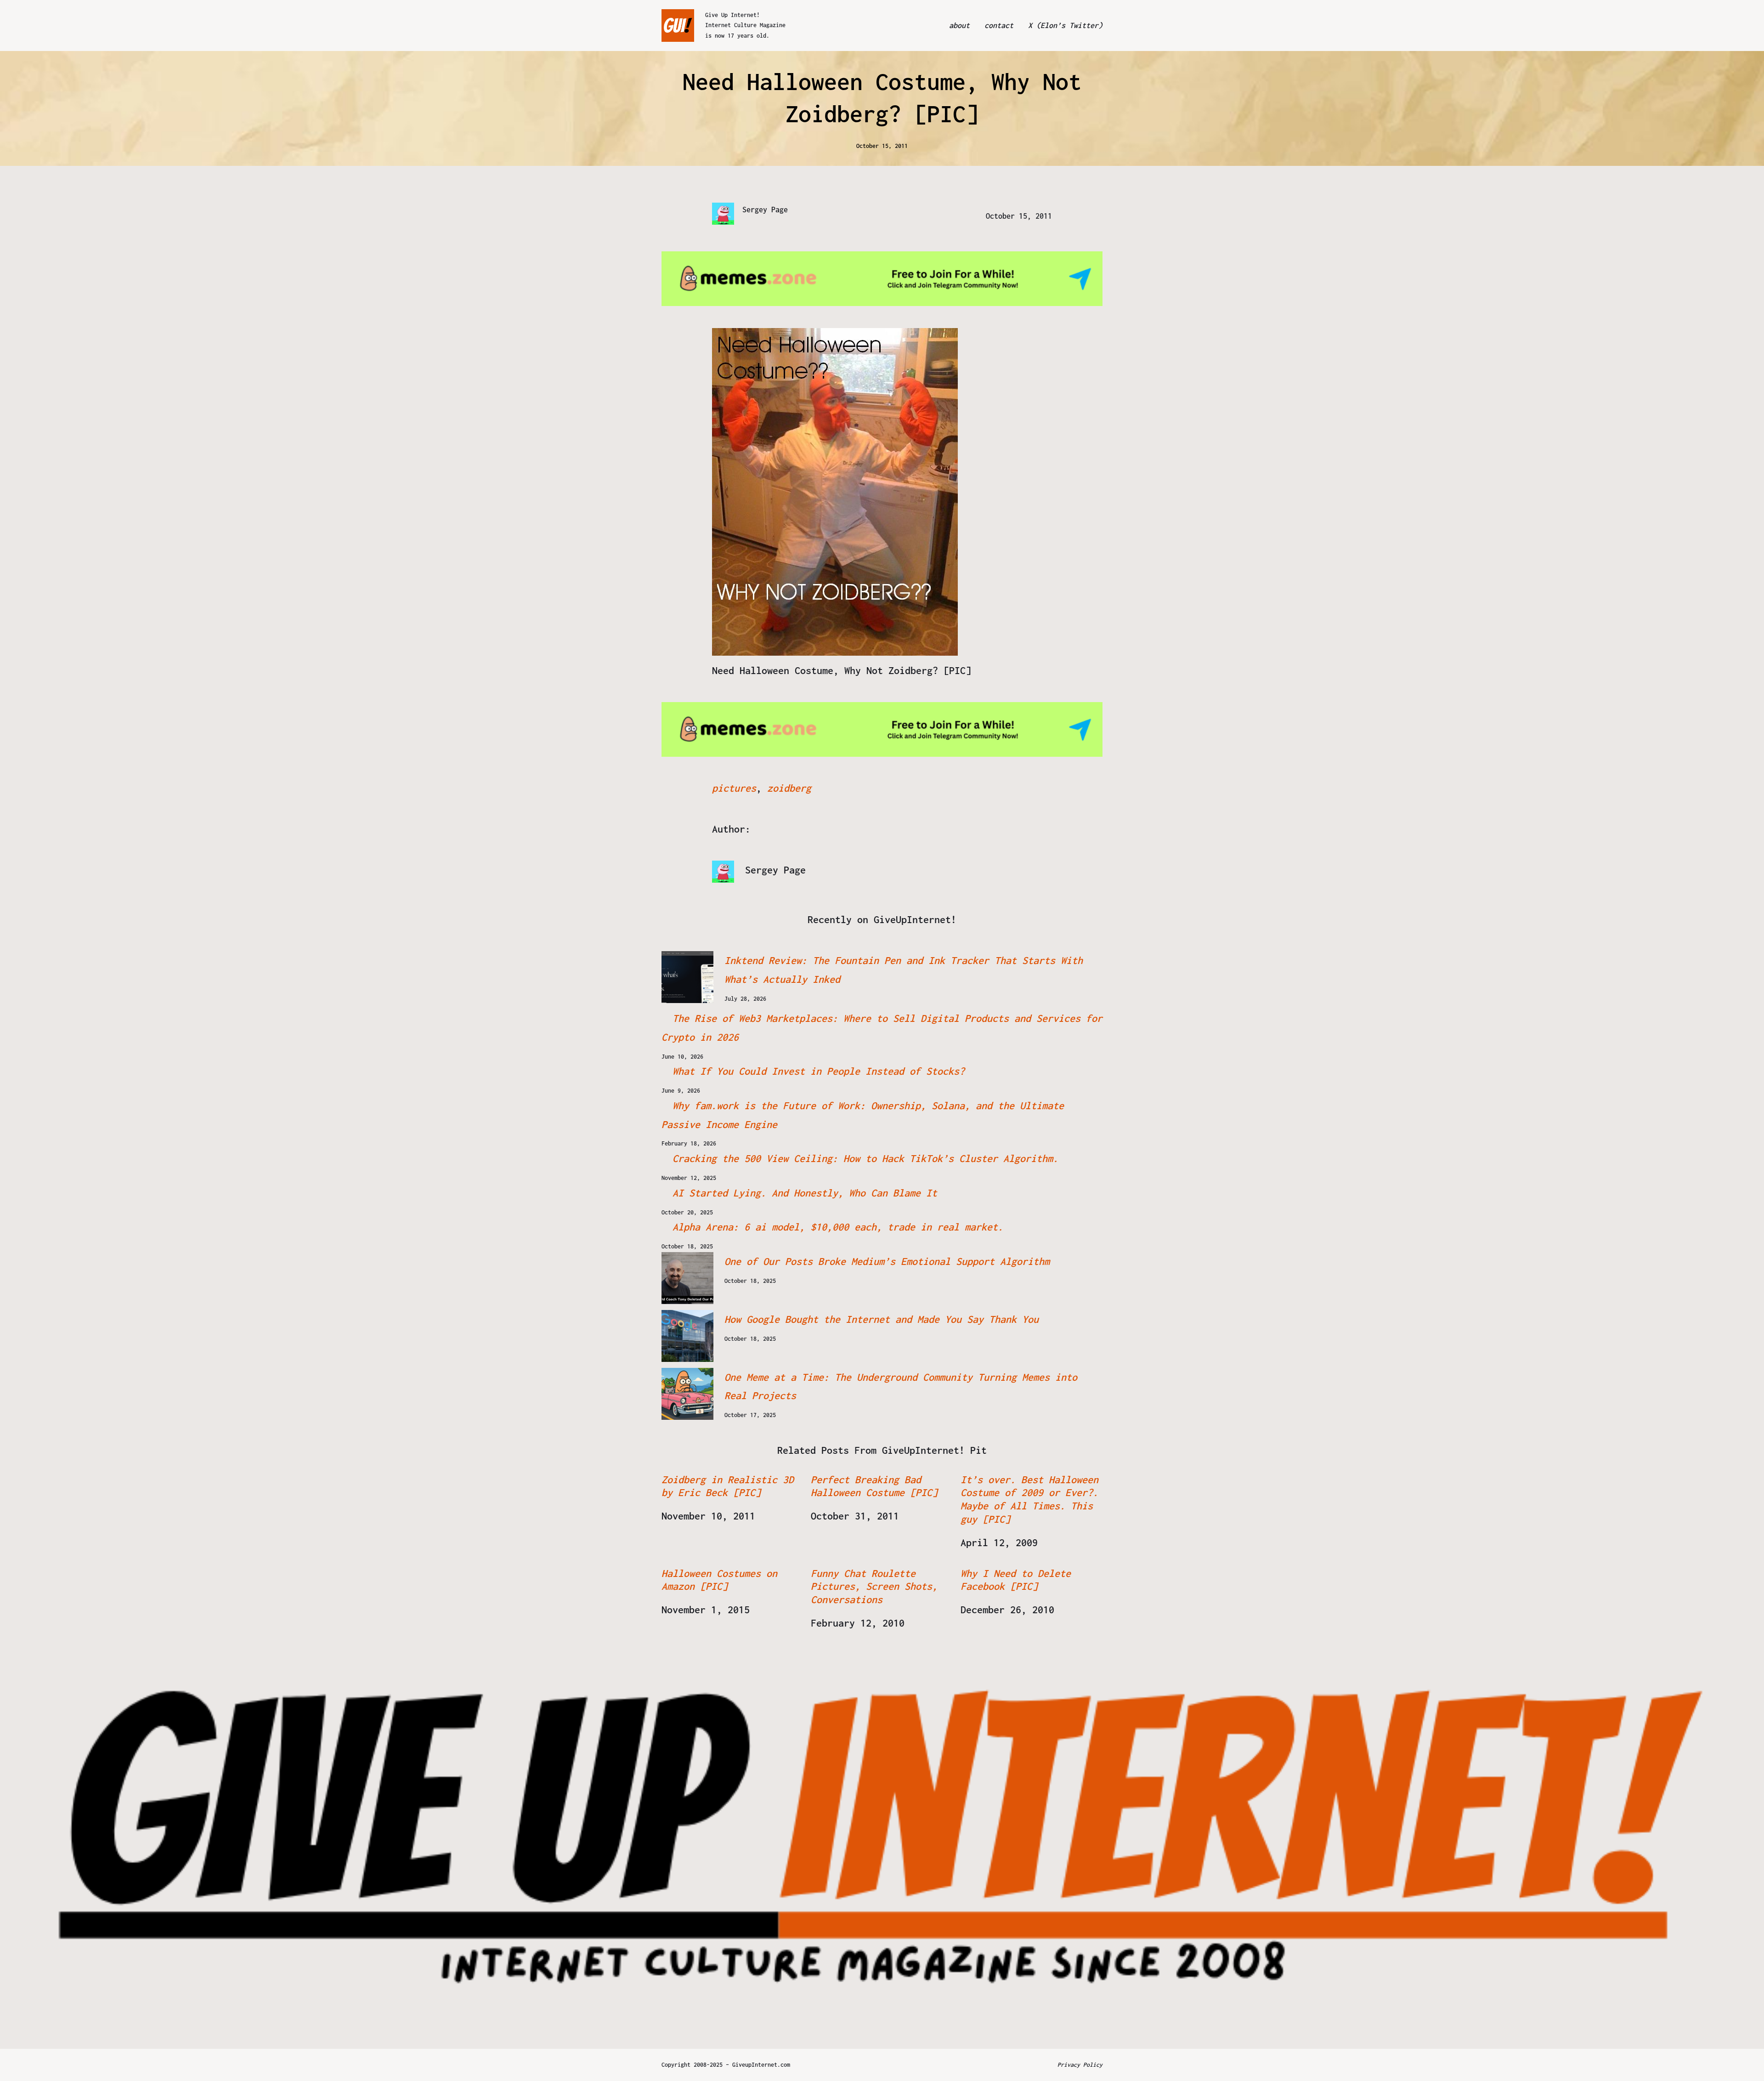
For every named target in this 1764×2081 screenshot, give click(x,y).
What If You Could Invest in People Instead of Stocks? (819, 1071)
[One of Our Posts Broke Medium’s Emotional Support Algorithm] (687, 1278)
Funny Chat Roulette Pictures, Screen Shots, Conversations (874, 1587)
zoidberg (789, 788)
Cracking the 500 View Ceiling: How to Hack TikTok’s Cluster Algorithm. (865, 1158)
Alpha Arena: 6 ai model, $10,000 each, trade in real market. (838, 1227)
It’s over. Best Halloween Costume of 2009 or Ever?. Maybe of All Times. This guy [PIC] (1029, 1499)
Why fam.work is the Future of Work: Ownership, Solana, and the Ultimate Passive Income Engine (863, 1115)
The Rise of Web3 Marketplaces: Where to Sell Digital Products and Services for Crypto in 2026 (882, 1028)
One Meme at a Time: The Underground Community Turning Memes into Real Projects (901, 1386)
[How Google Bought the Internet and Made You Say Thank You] (687, 1336)
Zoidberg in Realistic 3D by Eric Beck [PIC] (728, 1486)
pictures (734, 788)
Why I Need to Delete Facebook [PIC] (1016, 1580)
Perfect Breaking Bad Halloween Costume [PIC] (874, 1486)
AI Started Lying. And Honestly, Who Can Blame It (805, 1193)
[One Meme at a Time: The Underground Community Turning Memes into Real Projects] (687, 1394)
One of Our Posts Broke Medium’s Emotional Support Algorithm (887, 1261)
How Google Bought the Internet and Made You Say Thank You (882, 1319)
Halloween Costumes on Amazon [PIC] (719, 1580)
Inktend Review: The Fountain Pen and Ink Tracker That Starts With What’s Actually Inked (904, 970)
